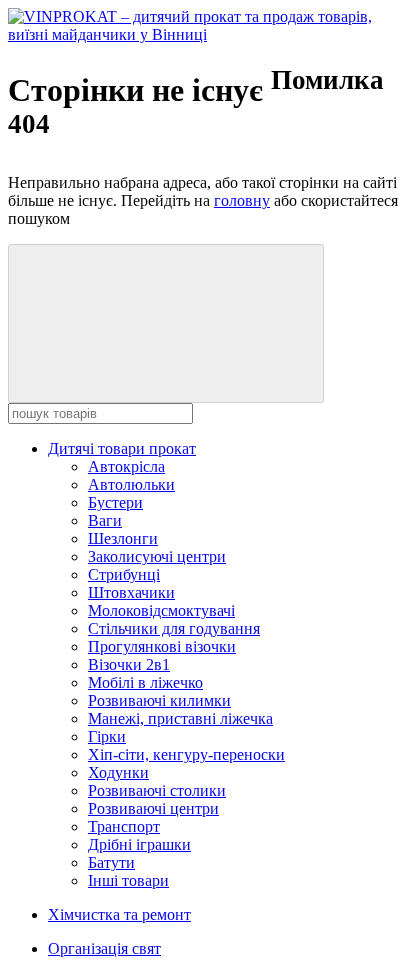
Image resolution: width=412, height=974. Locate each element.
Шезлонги (123, 538)
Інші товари (128, 880)
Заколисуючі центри (157, 556)
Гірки (107, 736)
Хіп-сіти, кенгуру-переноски (186, 754)
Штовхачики (131, 592)
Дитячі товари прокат (122, 448)
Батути (111, 862)
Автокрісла (126, 466)
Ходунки (118, 772)
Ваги (105, 520)
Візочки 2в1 (129, 664)
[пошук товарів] (166, 323)
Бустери (115, 502)
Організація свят (104, 948)
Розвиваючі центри (153, 808)
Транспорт (124, 826)
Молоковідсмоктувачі (161, 610)
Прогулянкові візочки (162, 646)
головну (242, 200)
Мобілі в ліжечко (145, 682)
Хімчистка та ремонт (119, 914)
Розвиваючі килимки (159, 700)
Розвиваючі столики (157, 790)
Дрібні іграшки (139, 844)
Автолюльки (131, 484)
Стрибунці (124, 574)
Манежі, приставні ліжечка (180, 718)
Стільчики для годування (174, 628)
